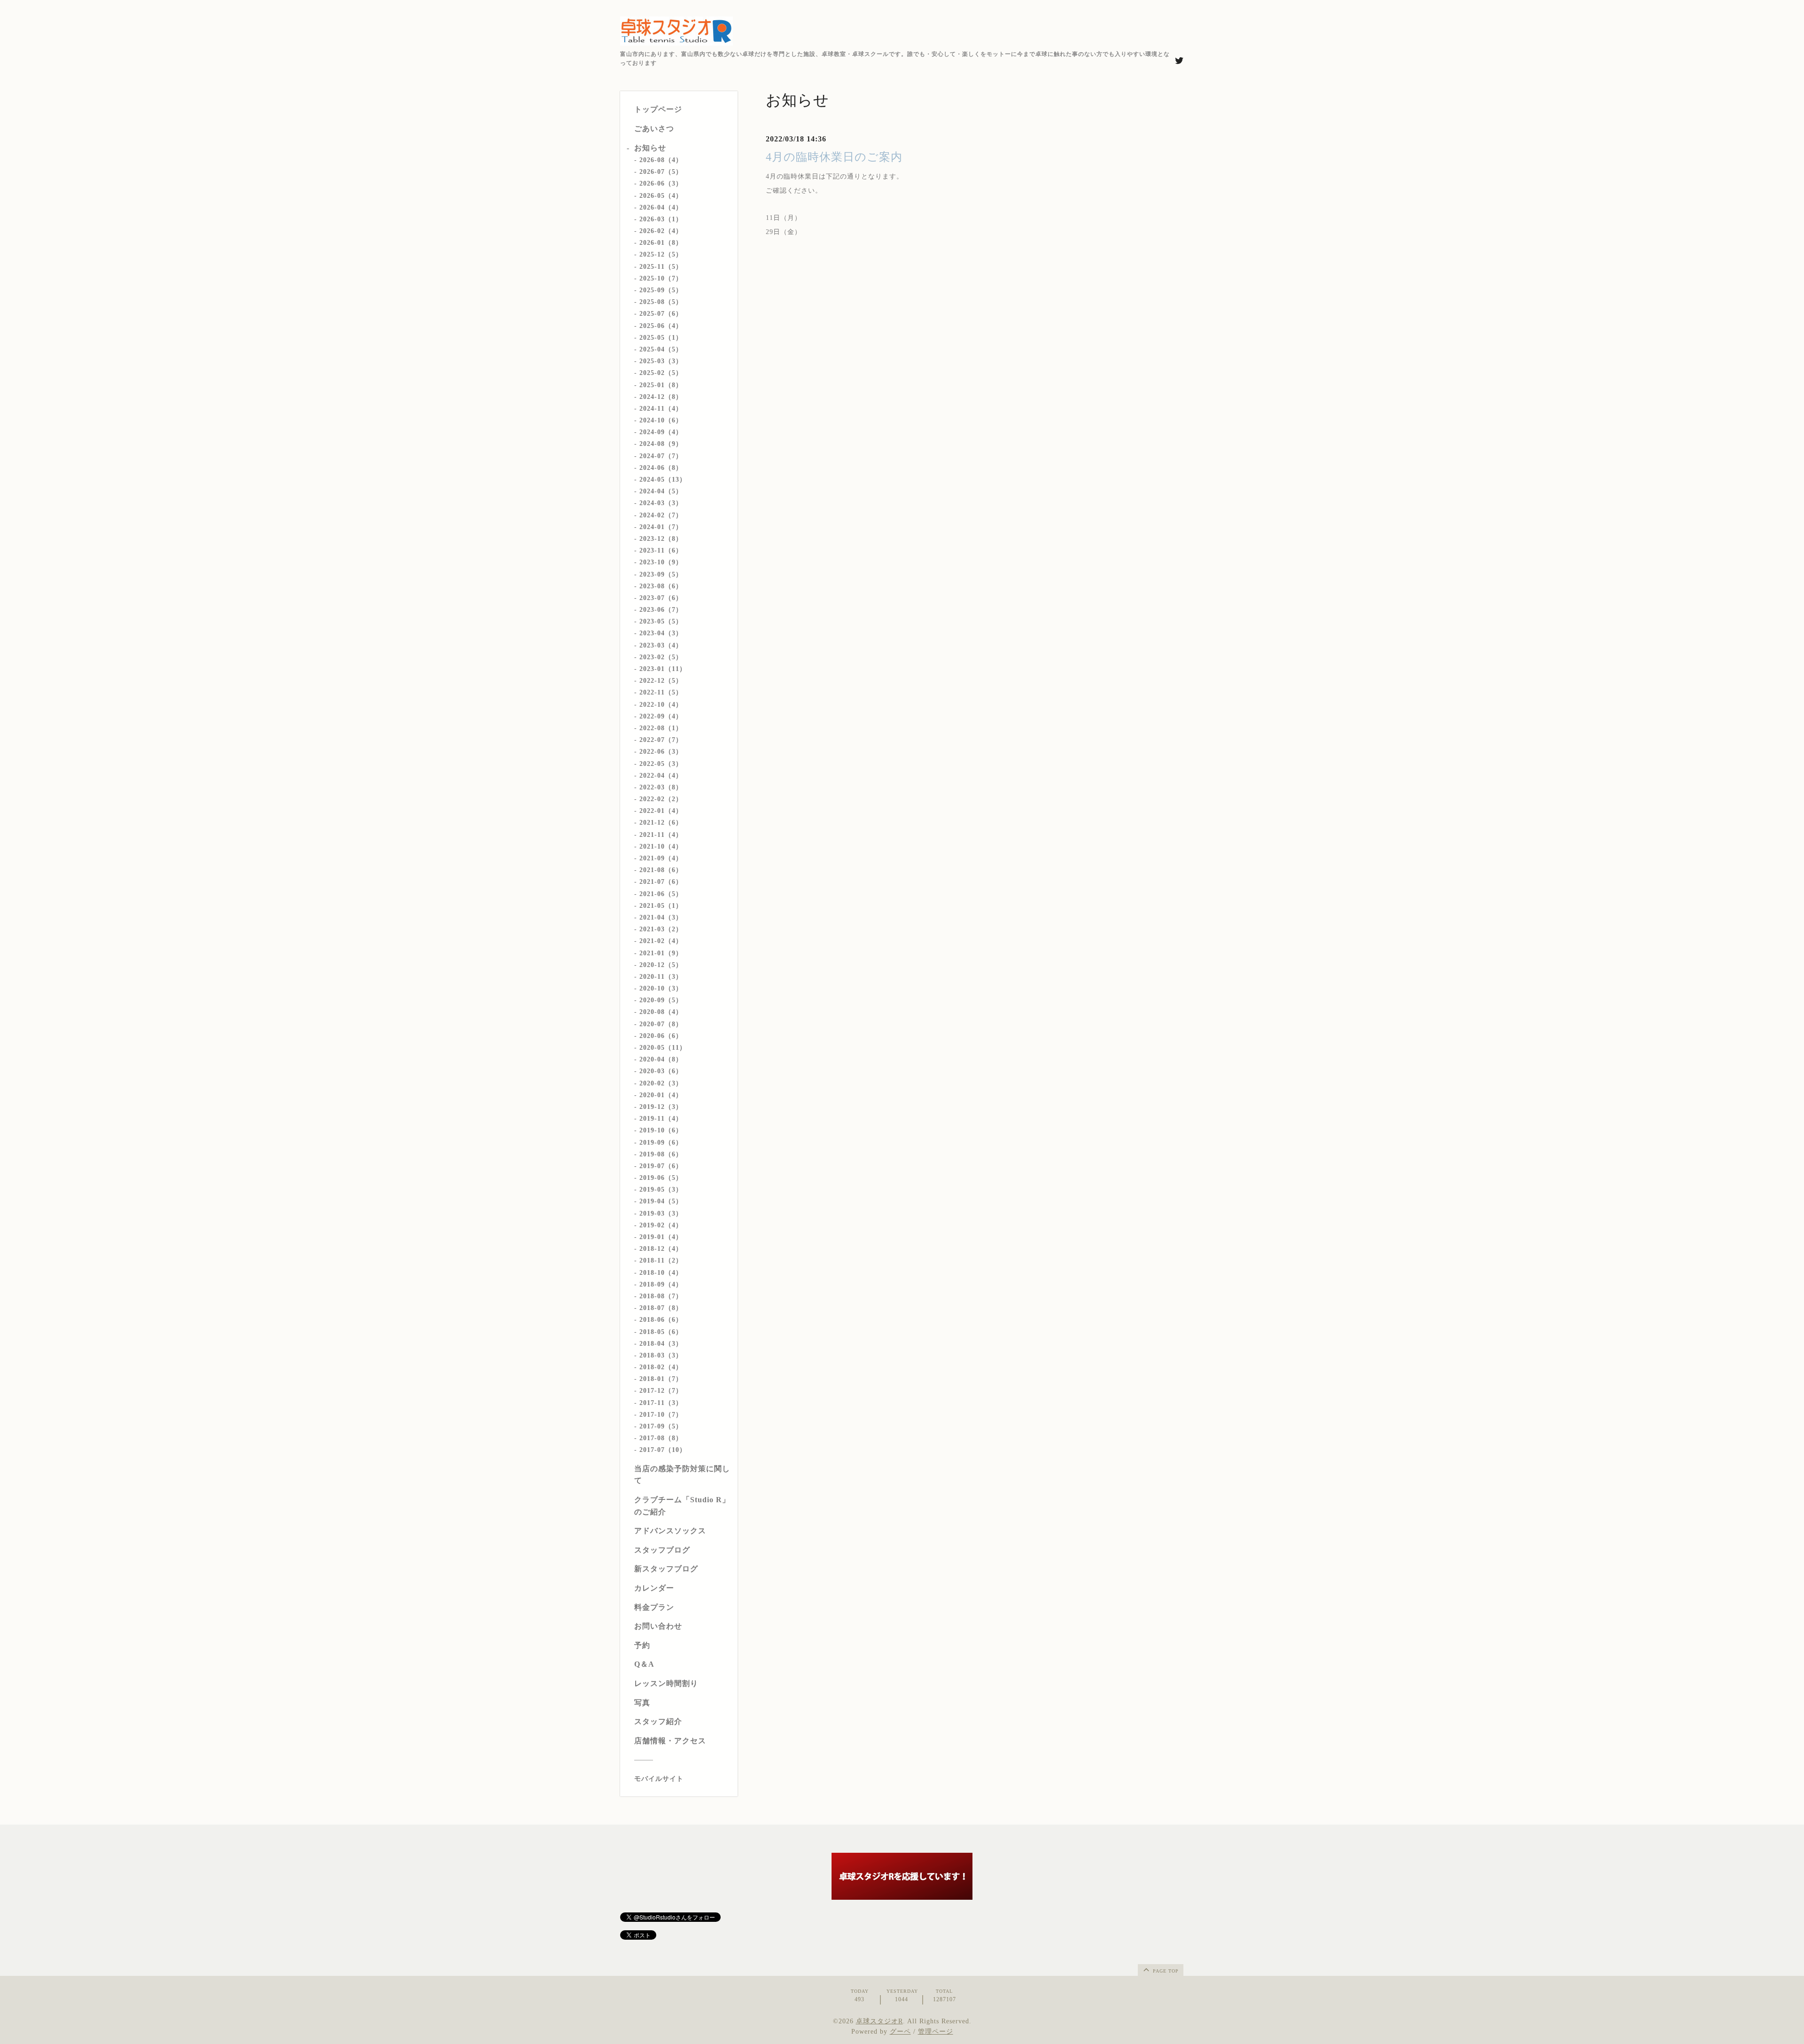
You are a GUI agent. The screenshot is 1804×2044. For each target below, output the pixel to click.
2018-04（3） (661, 1344)
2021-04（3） (661, 917)
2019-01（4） (661, 1237)
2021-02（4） (661, 941)
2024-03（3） (661, 503)
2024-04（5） (661, 491)
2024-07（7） (661, 456)
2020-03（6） (661, 1071)
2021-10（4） (661, 846)
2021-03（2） (661, 929)
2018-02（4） (661, 1367)
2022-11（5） (661, 692)
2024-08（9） (661, 444)
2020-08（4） (661, 1012)
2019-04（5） (661, 1201)
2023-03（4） (661, 645)
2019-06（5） (661, 1178)
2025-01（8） (661, 385)
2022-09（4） (661, 716)
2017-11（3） (661, 1403)
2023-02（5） (661, 657)
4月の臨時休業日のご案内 (834, 157)
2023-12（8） (661, 539)
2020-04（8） (661, 1059)
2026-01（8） (661, 243)
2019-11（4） (661, 1119)
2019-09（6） (661, 1143)
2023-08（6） (661, 586)
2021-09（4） (661, 858)
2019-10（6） (661, 1130)
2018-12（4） (661, 1249)
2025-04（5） (661, 349)
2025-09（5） (661, 290)
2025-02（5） (661, 373)
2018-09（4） (661, 1284)
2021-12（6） (661, 823)
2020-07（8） (661, 1024)
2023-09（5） (661, 574)
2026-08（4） (661, 160)
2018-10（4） (661, 1273)
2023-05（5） (661, 621)
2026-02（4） (661, 231)
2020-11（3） (661, 977)
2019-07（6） (661, 1166)
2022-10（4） (661, 705)
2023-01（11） (663, 669)
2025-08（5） (661, 302)
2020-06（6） (661, 1036)
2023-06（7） (661, 610)
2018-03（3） (661, 1355)
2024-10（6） (661, 420)
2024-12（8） (661, 397)
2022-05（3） (661, 764)
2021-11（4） (661, 835)
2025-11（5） (661, 267)
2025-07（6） (661, 314)
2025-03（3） (661, 361)
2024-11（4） (661, 409)
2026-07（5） (661, 172)
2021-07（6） (661, 882)
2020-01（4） (661, 1095)
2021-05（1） (661, 906)
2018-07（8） (661, 1308)
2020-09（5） (661, 1000)
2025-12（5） (661, 254)
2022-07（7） (661, 740)
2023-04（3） (661, 633)
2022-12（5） (661, 681)
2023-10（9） (661, 562)
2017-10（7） (661, 1415)
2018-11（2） (661, 1260)
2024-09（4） (661, 432)
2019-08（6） (661, 1154)
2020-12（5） (661, 965)
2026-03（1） (661, 219)
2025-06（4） (661, 326)
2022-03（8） (661, 787)
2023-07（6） (661, 598)
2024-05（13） (663, 480)
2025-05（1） (661, 338)
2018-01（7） (661, 1379)
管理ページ (936, 2032)
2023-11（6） (661, 550)
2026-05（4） (661, 196)
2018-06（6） (661, 1320)
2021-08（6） (661, 870)
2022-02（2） (661, 799)
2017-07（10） (663, 1450)
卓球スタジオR (879, 2021)
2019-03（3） (661, 1213)
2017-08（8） (661, 1438)
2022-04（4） (661, 776)
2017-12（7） (661, 1391)
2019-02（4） (661, 1225)
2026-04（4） (661, 207)
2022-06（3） (661, 752)
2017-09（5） (661, 1426)
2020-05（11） (663, 1048)
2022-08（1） (661, 728)
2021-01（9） (661, 953)
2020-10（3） (661, 988)
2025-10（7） (661, 278)
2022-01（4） (661, 811)
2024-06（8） (661, 468)
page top (1165, 1971)
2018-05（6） (661, 1332)
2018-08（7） (661, 1296)
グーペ (900, 2032)
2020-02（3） (661, 1083)
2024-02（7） (661, 515)
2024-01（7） (661, 527)
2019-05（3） (661, 1190)
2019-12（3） (661, 1107)
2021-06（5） (661, 894)
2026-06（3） (661, 183)
